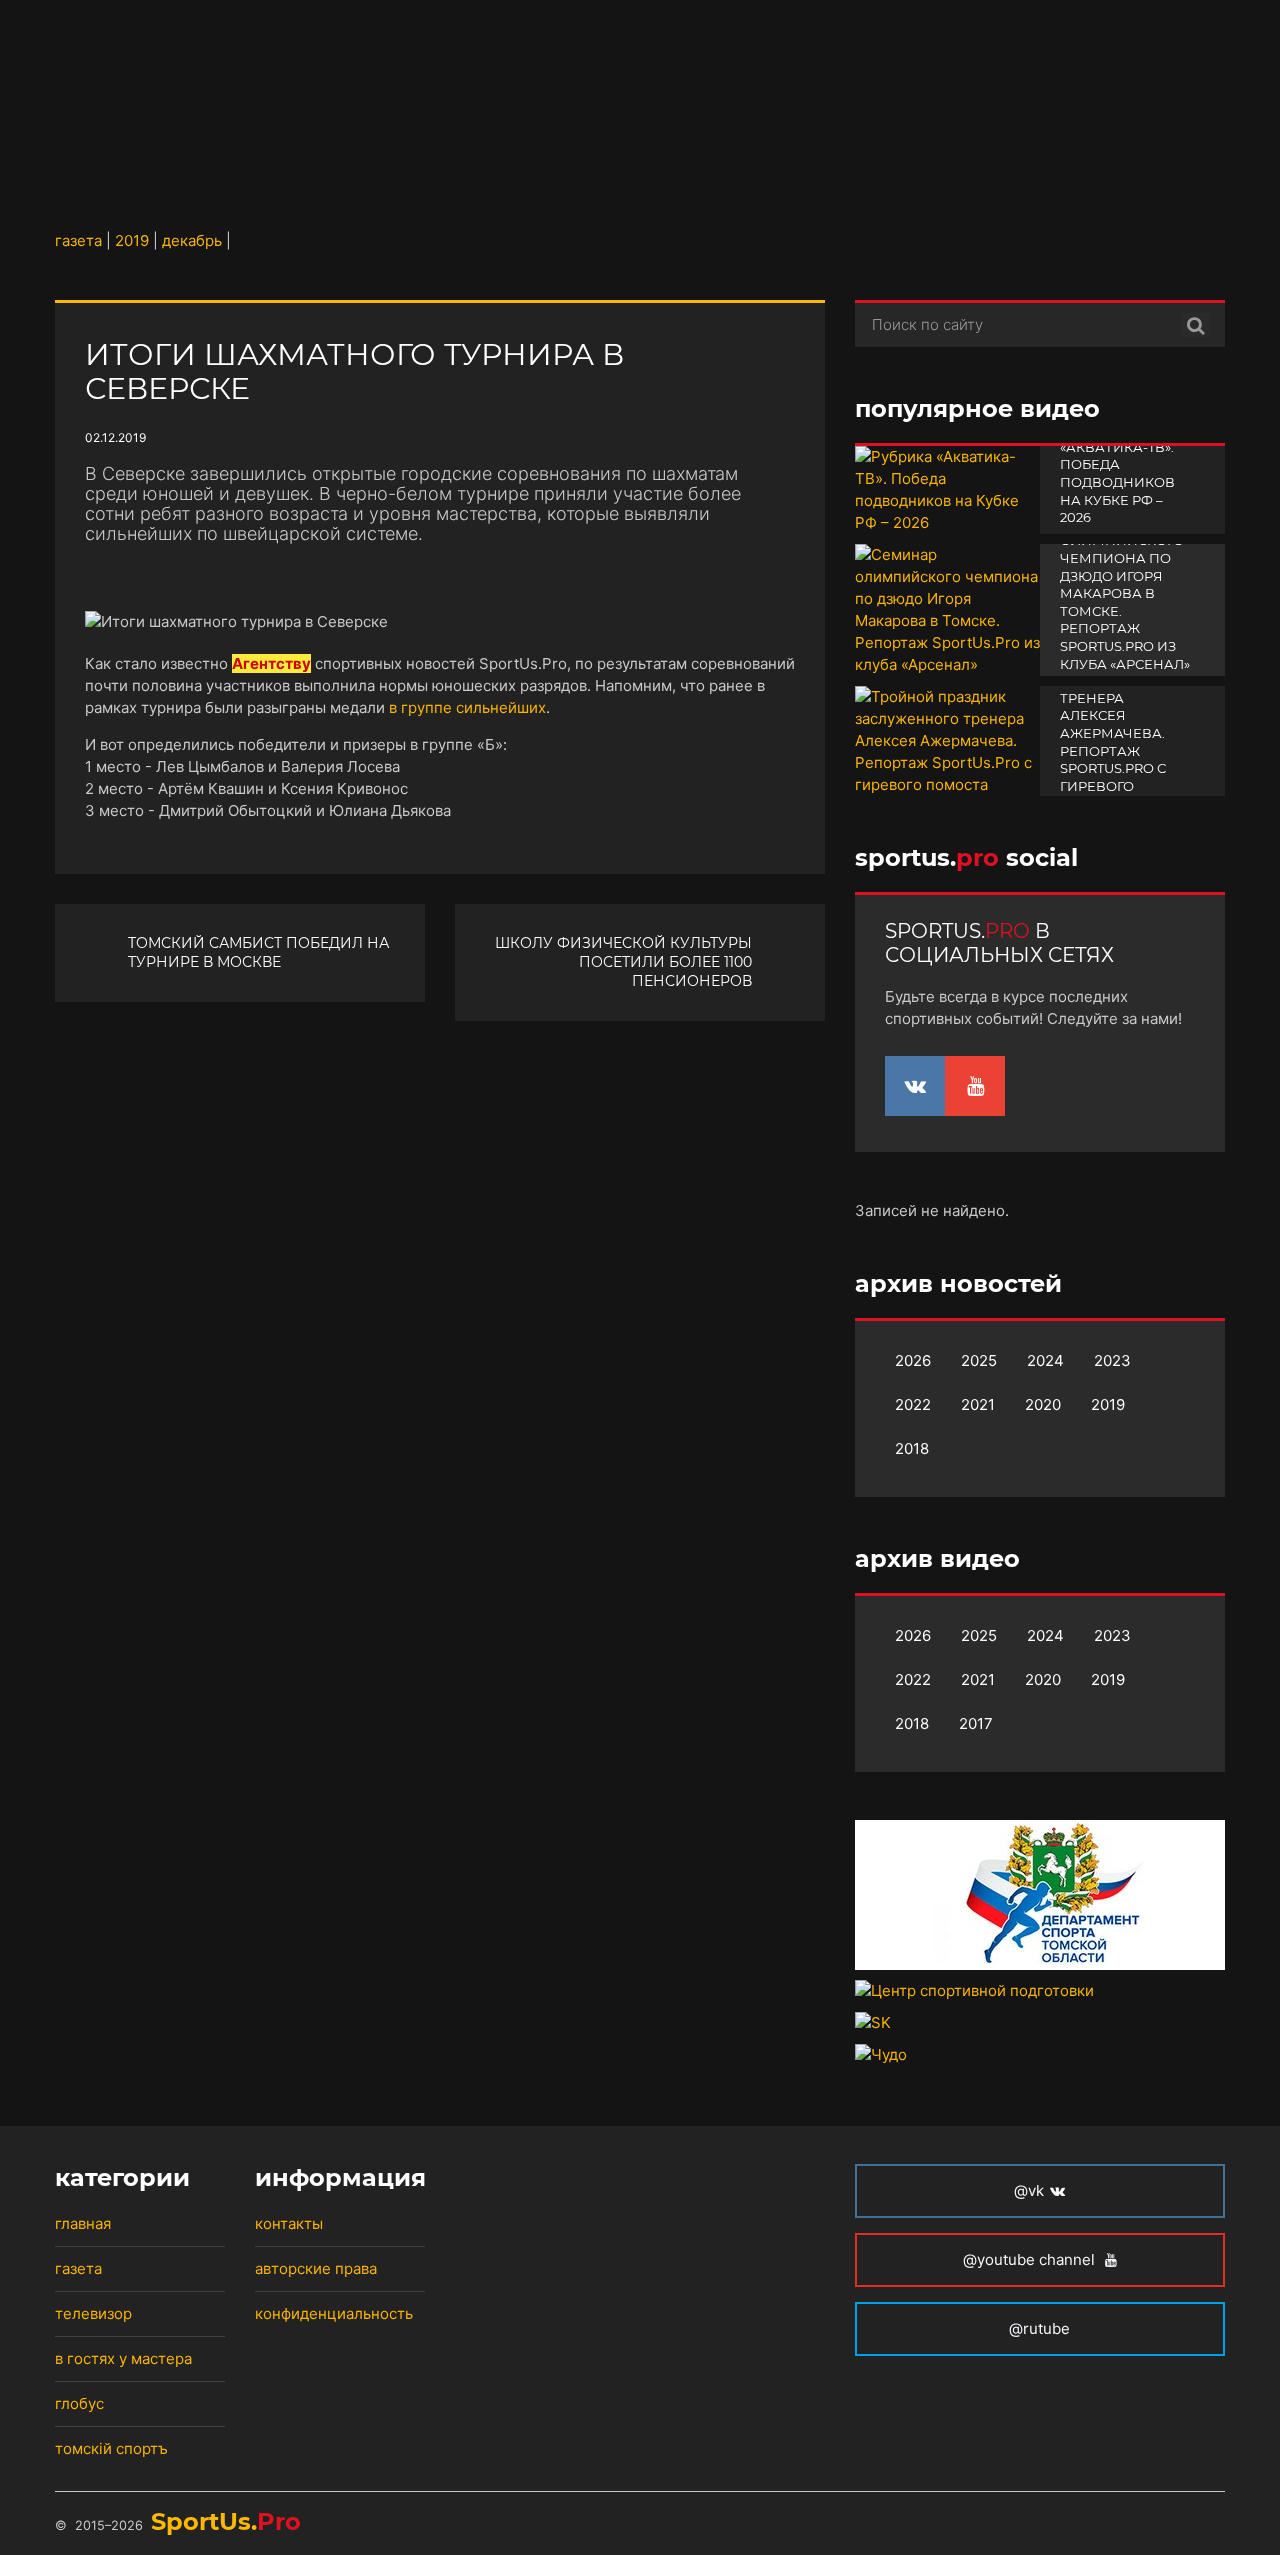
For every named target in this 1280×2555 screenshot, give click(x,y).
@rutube (1039, 2328)
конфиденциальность (334, 2313)
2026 (913, 1360)
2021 (978, 1404)
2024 (1045, 1360)
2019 (1108, 1404)
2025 (979, 1360)
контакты (289, 2223)
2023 (1112, 1360)
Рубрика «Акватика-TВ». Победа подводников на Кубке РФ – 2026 (1117, 473)
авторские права (316, 2268)
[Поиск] (1195, 325)
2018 (912, 1448)
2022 (913, 1404)
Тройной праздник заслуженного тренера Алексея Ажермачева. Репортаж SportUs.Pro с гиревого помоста (1119, 724)
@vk (1029, 2190)
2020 (1043, 1404)
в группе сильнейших (467, 707)
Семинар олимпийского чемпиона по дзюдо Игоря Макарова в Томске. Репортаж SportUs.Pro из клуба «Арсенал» (1125, 593)
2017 (976, 1723)
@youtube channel (1031, 2259)
